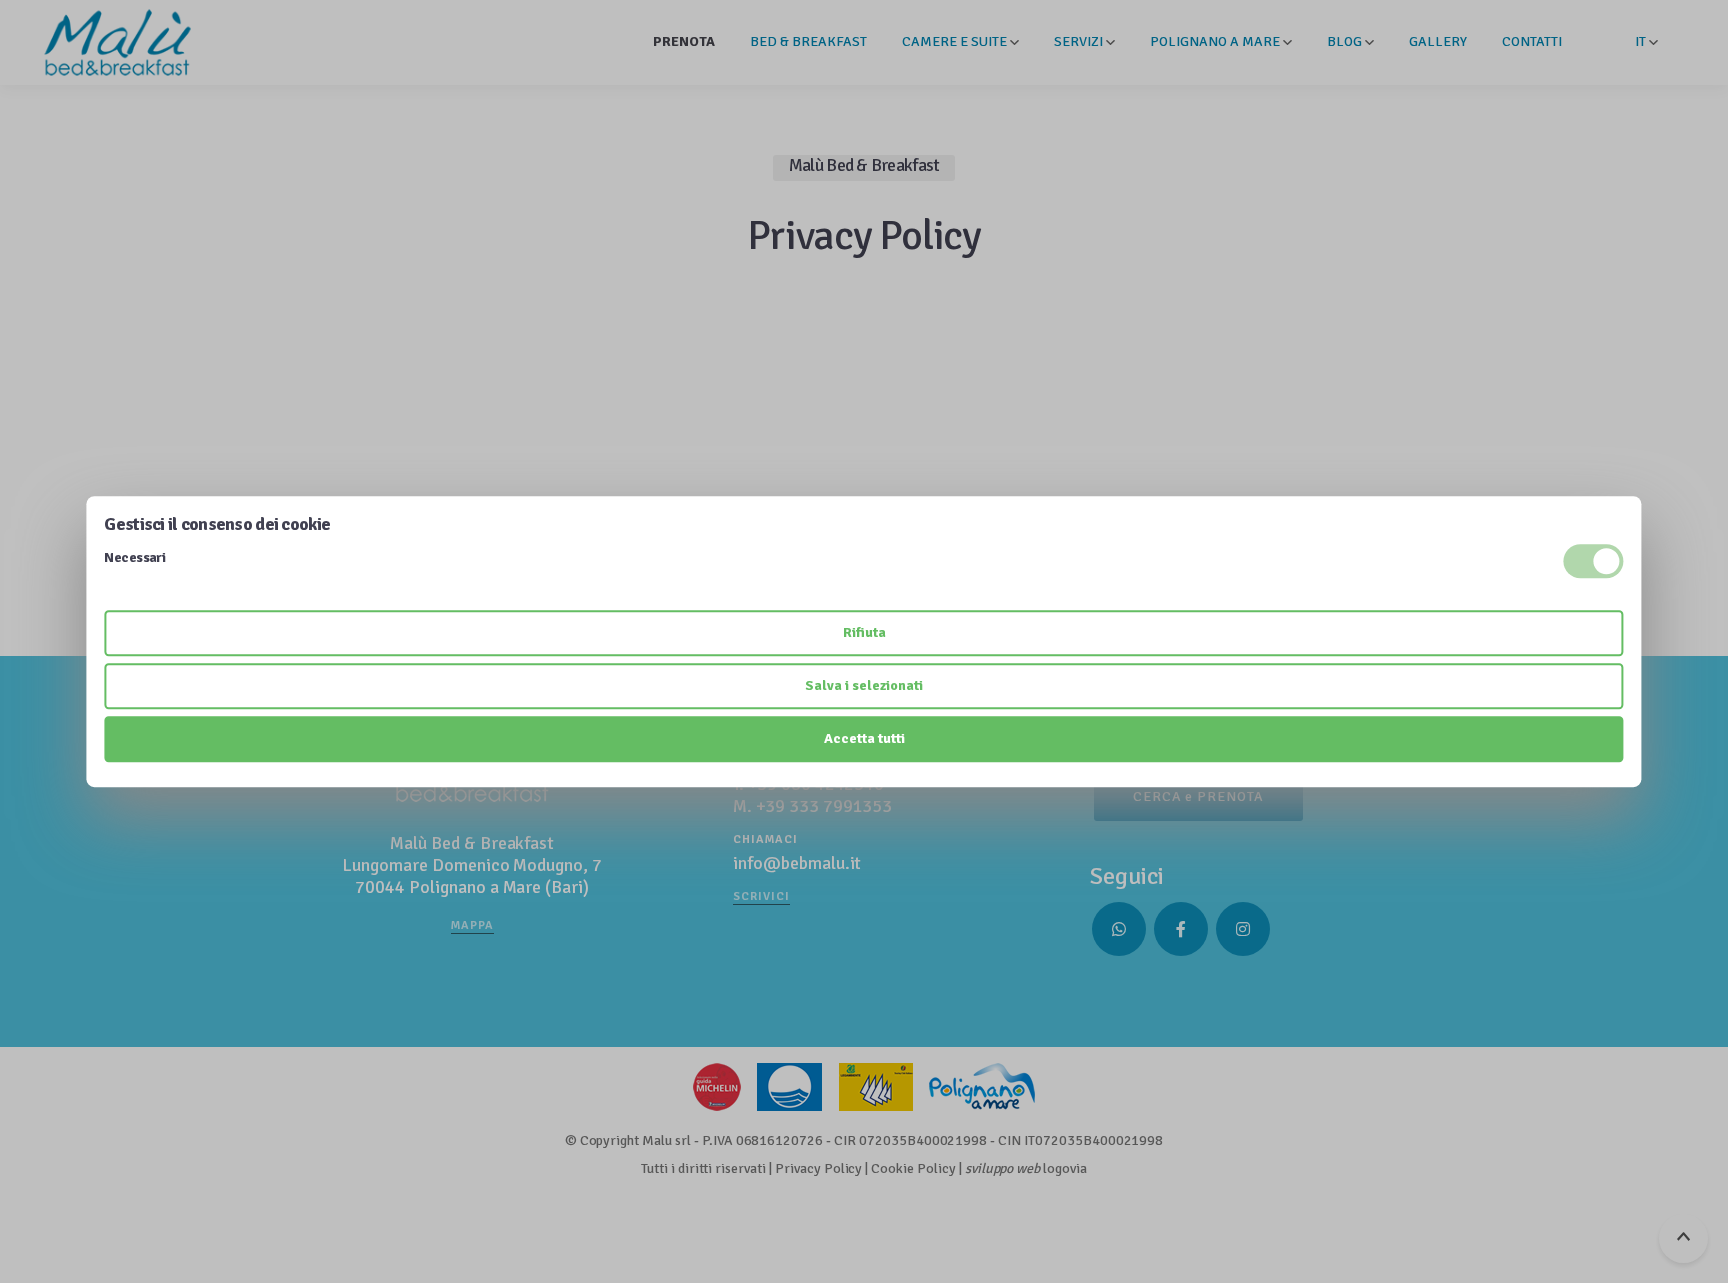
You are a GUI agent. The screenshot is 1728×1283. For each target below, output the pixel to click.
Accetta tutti (864, 738)
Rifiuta (864, 632)
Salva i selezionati (864, 685)
